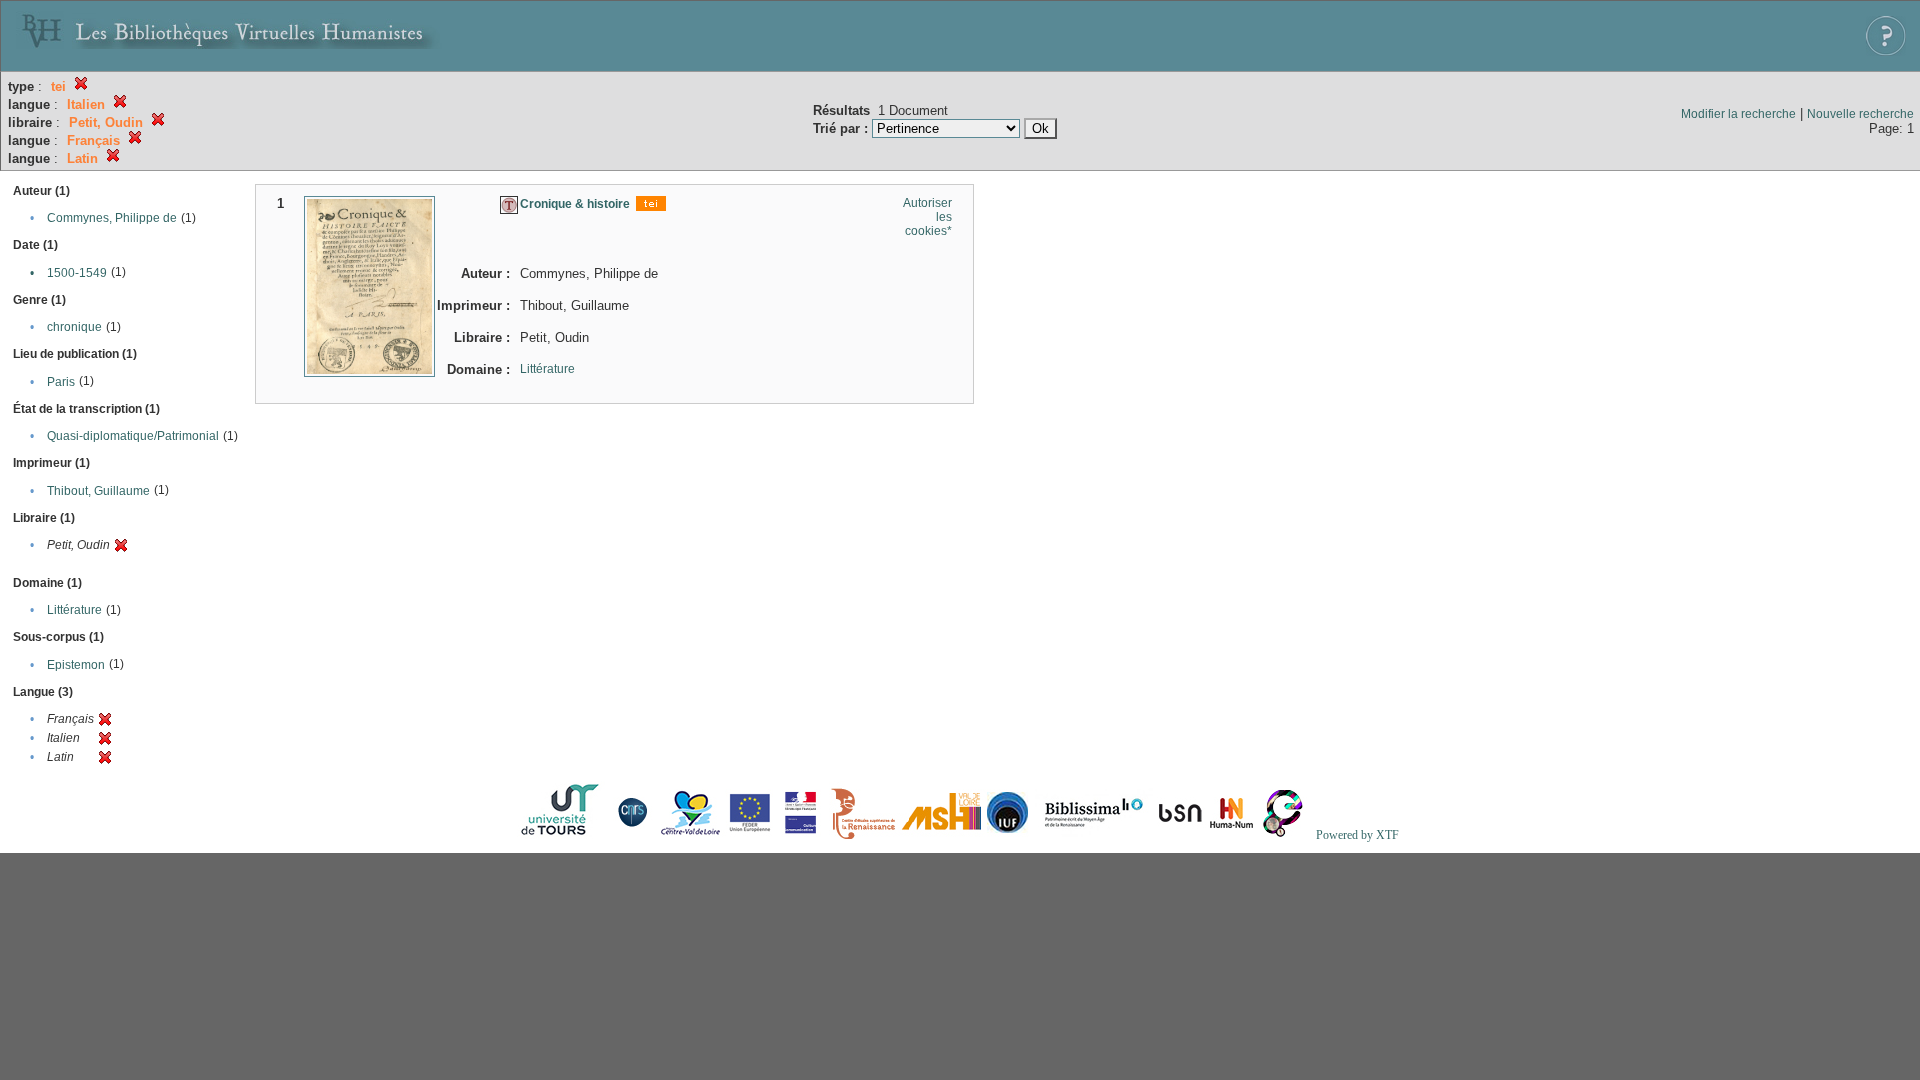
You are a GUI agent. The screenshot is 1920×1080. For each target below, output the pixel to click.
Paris (61, 382)
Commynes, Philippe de (112, 218)
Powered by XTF (1357, 835)
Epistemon (76, 665)
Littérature (74, 610)
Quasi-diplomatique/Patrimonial (133, 436)
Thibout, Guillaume (98, 491)
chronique (74, 327)
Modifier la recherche (1738, 114)
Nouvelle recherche (1860, 114)
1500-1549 (77, 273)
